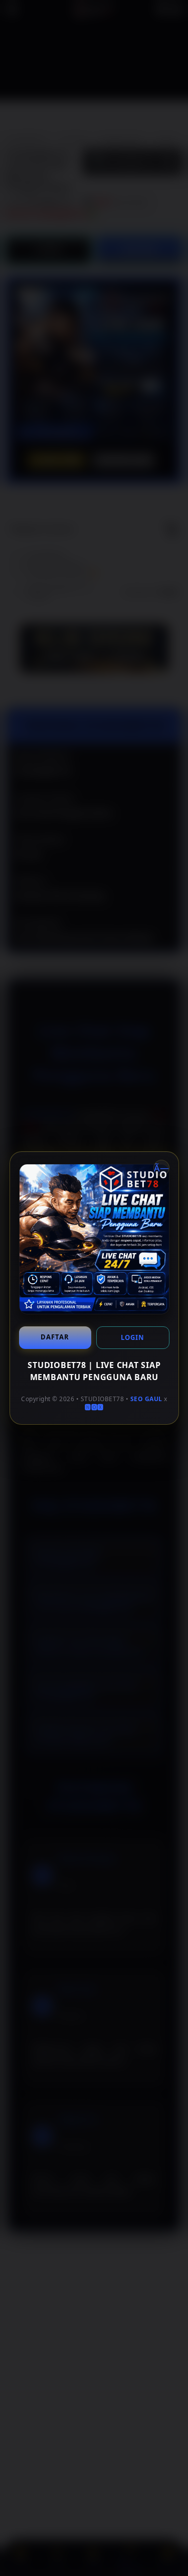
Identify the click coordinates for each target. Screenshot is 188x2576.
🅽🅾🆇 (94, 1407)
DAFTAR (55, 1337)
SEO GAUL (146, 1399)
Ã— (161, 1168)
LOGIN (133, 1337)
